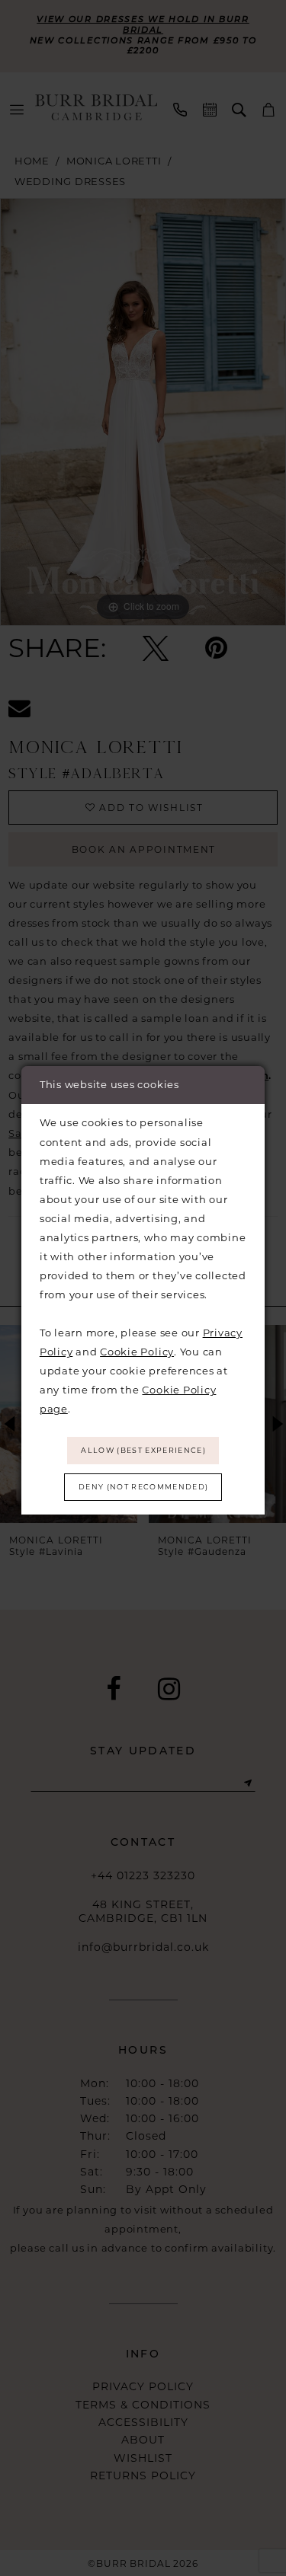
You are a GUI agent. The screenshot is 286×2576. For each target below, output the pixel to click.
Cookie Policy (137, 1352)
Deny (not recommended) (143, 1487)
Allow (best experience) (143, 1450)
